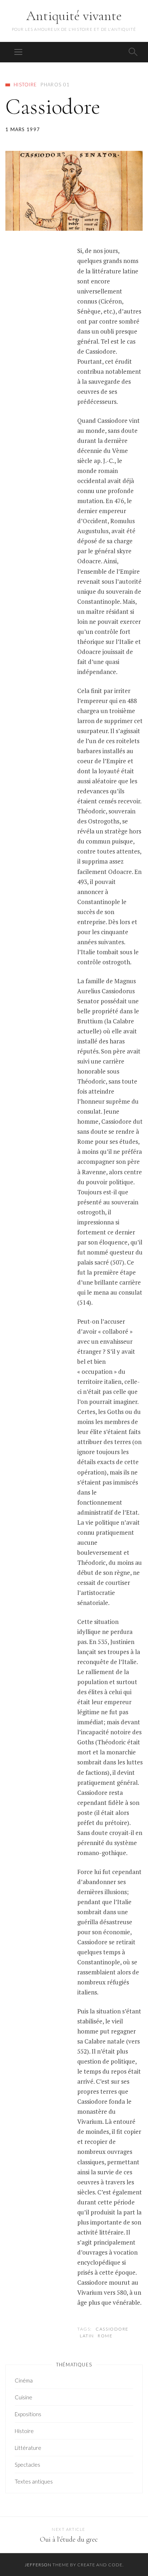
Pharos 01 (55, 85)
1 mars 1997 (23, 129)
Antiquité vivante (74, 16)
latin (87, 2336)
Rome (105, 2336)
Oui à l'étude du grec (69, 2539)
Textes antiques (34, 2481)
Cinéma (24, 2380)
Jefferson (38, 2565)
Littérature (28, 2448)
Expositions (28, 2414)
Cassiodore (112, 2329)
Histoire (25, 85)
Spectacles (27, 2465)
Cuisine (24, 2397)
